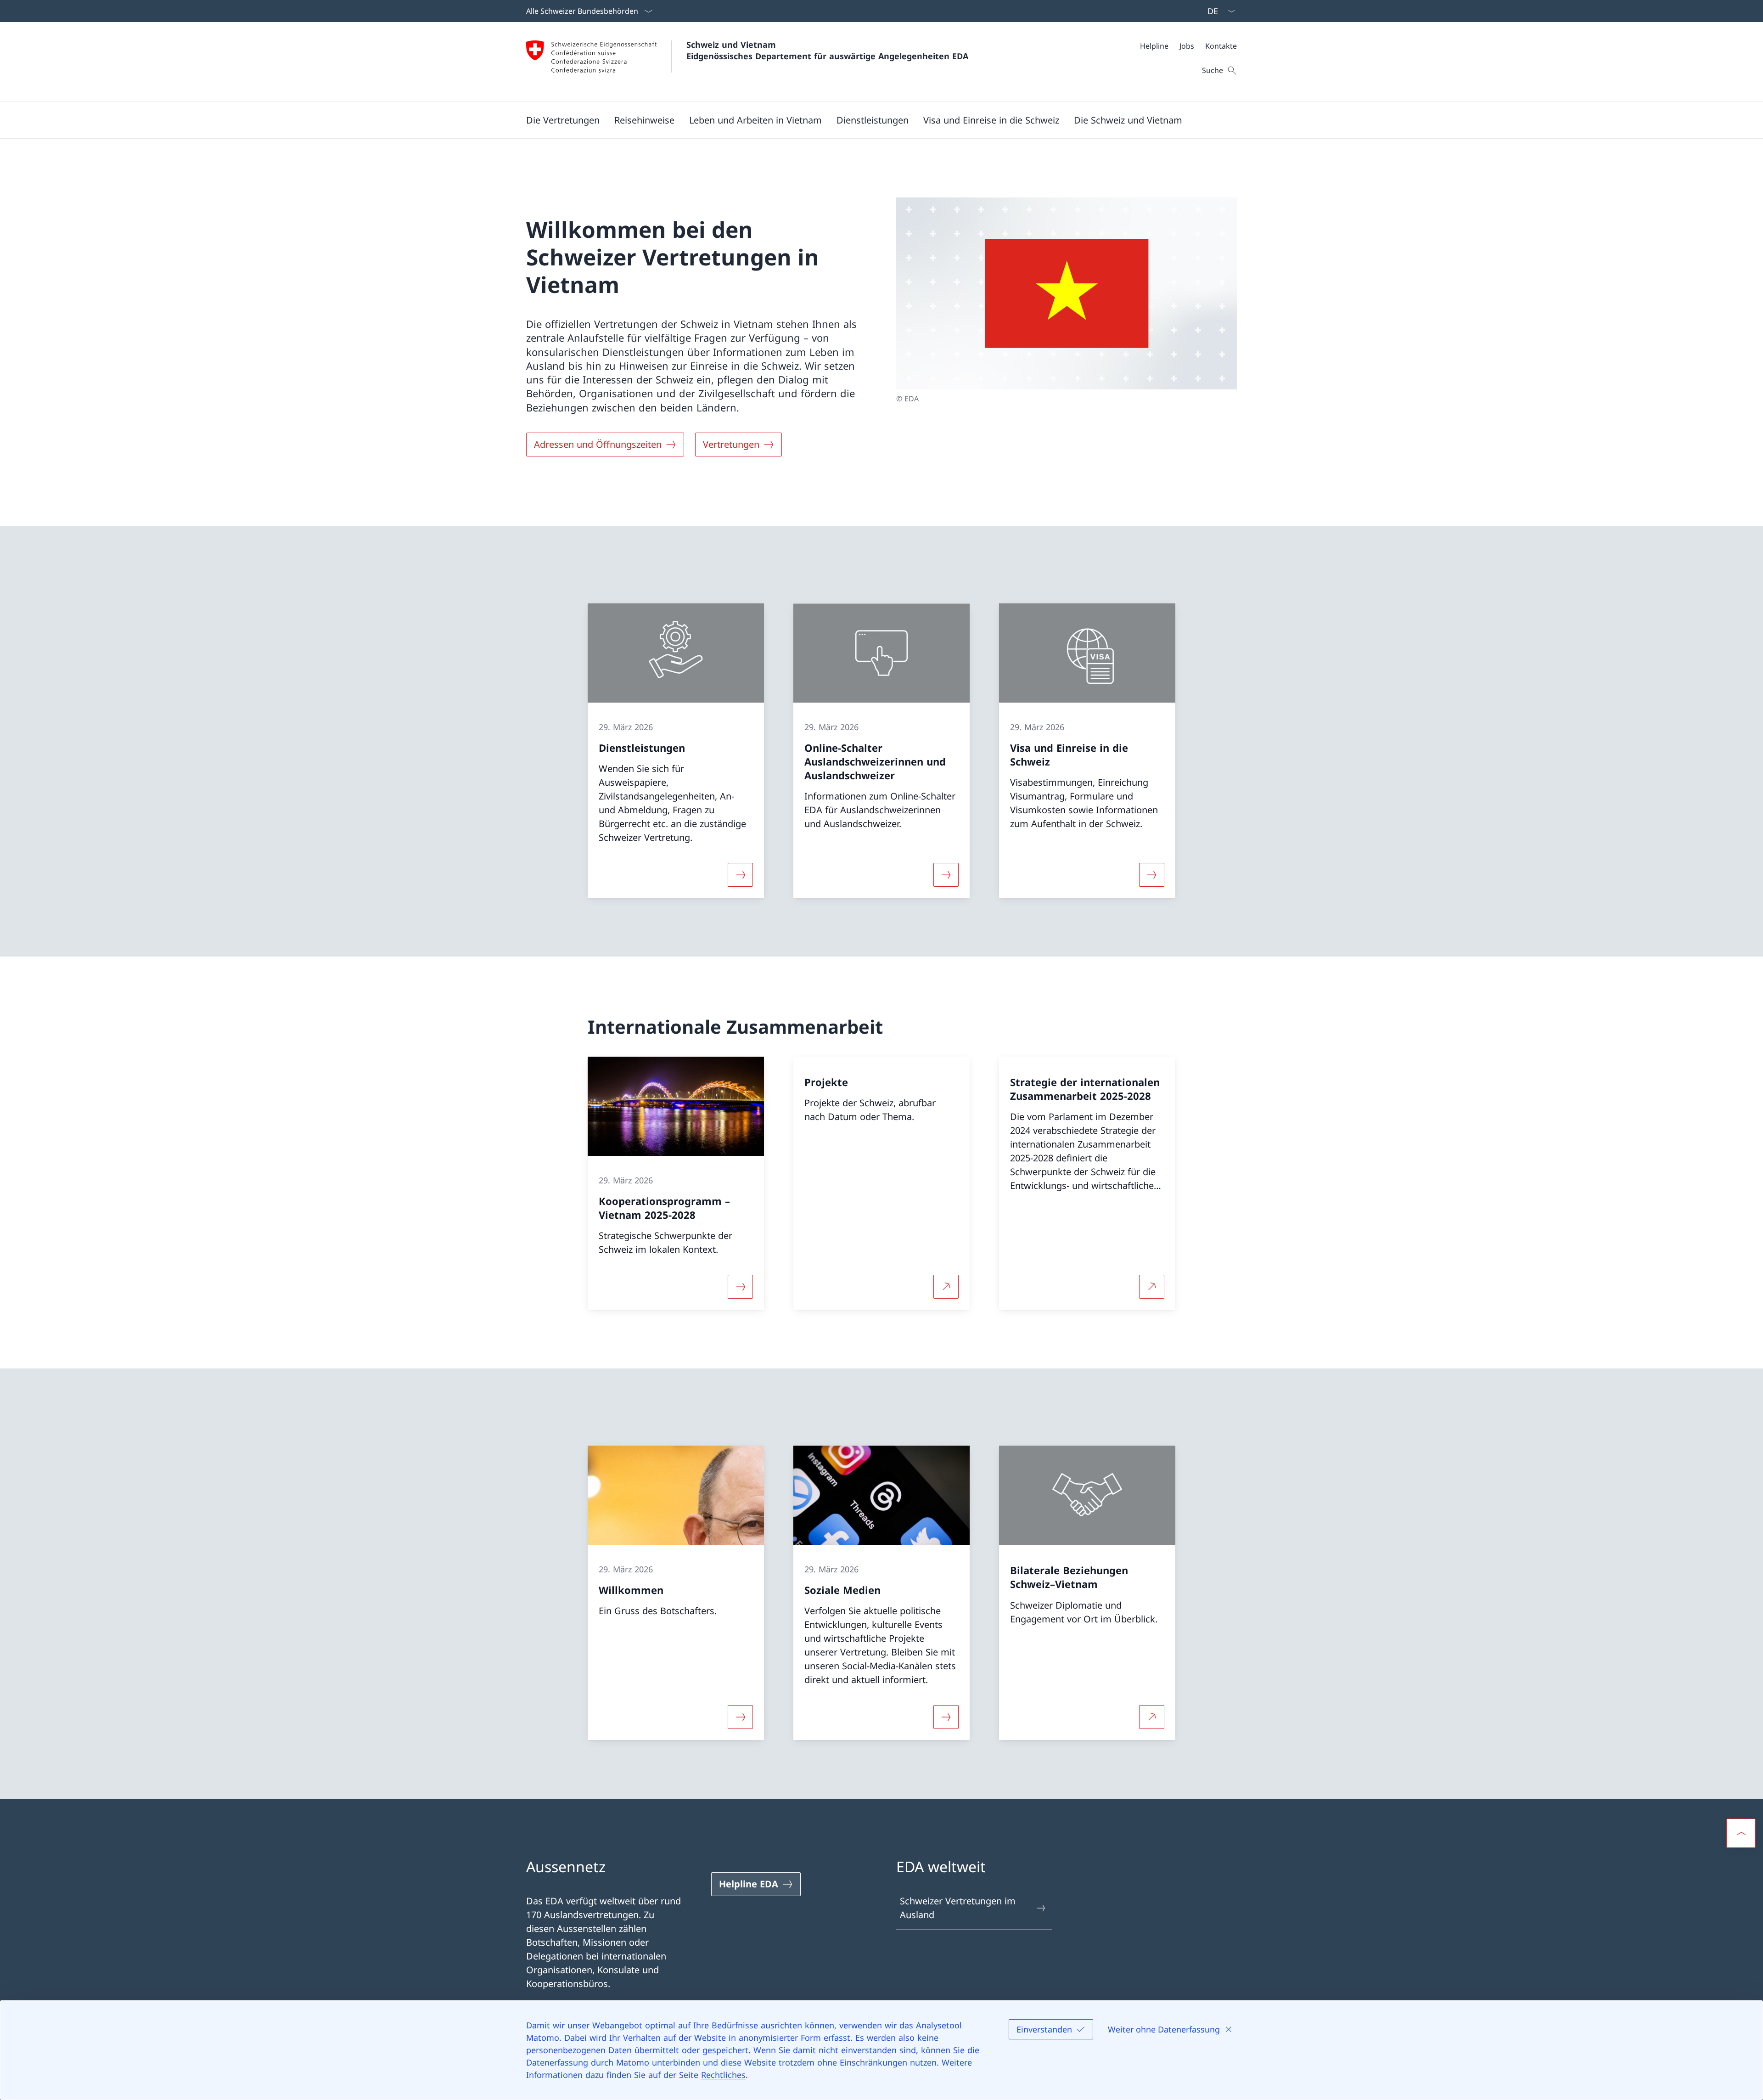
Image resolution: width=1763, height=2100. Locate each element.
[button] (563, 120)
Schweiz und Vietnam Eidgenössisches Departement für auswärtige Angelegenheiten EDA (827, 50)
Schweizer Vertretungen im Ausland (958, 1908)
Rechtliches (723, 2075)
